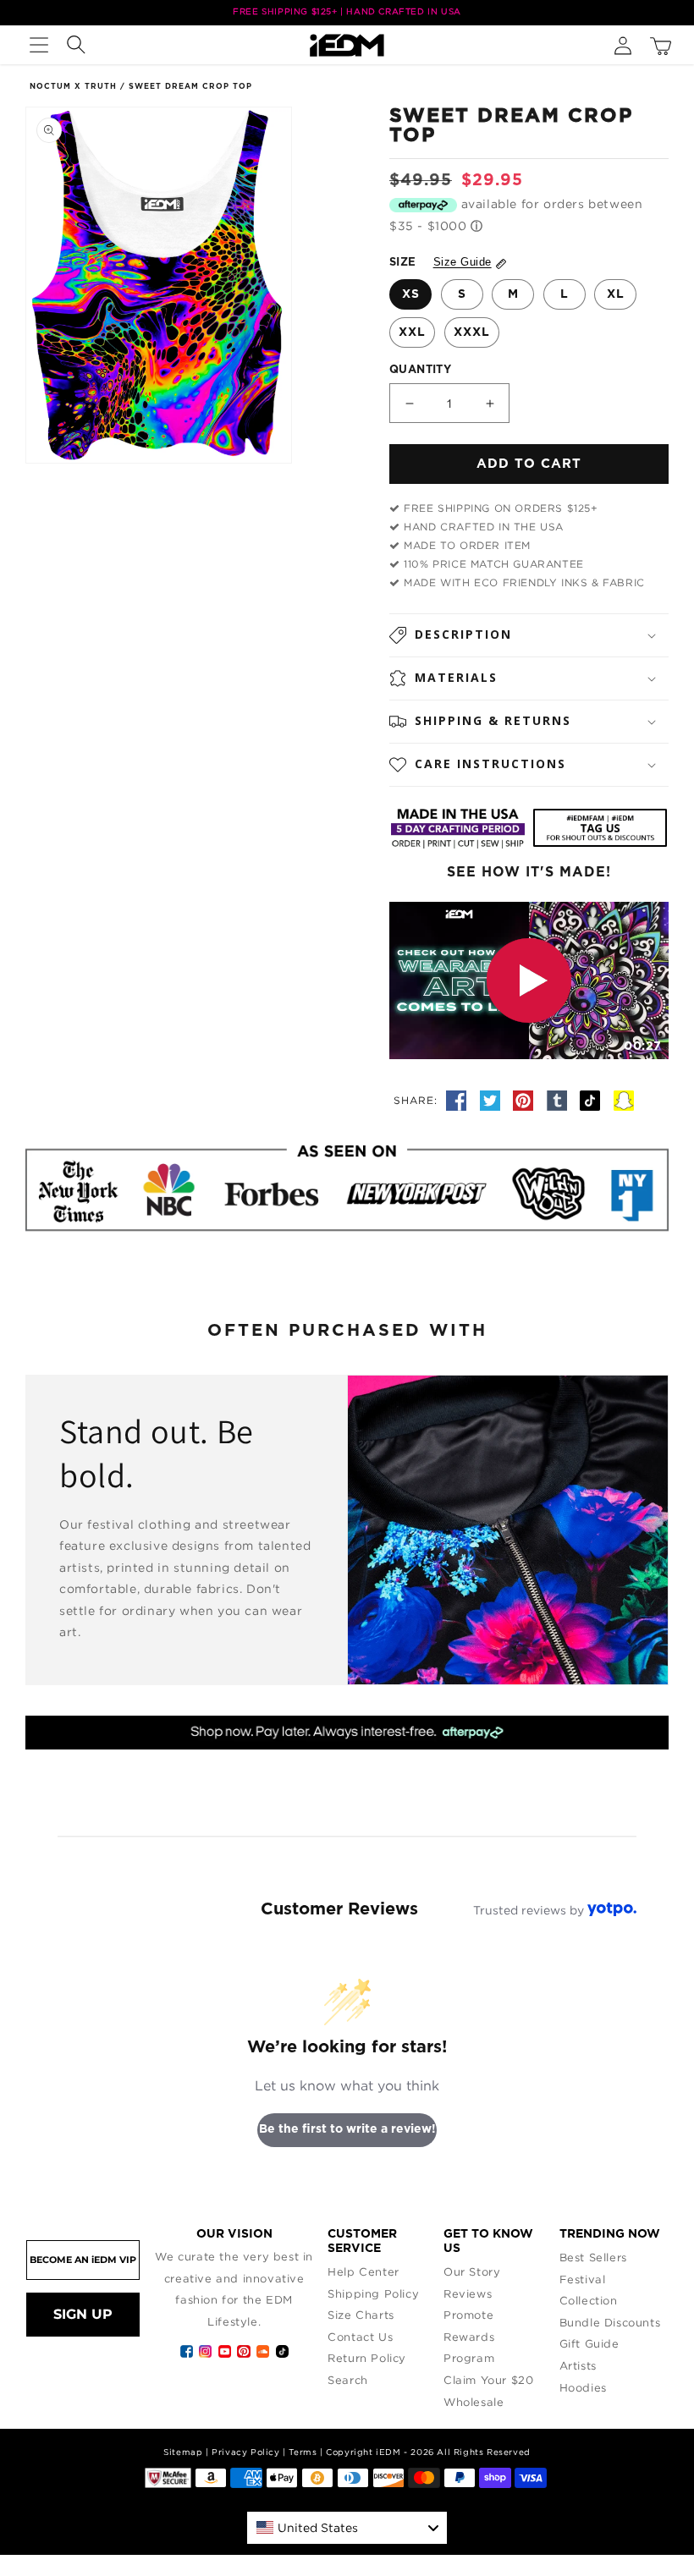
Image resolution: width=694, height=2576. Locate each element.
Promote (468, 2315)
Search (348, 2380)
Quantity (420, 370)
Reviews (468, 2293)
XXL (412, 332)
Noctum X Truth (73, 87)
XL (616, 294)
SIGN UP (83, 2314)
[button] (39, 45)
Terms (303, 2452)
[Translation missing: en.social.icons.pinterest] (526, 1100)
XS (411, 294)
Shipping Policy (373, 2293)
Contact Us (360, 2337)
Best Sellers (593, 2257)
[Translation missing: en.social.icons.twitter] (493, 1100)
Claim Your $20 (488, 2380)
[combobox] (347, 2528)
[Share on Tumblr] (559, 1100)
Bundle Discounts (610, 2322)
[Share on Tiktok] (592, 1100)
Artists (578, 2365)
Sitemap (183, 2452)
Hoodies (583, 2387)
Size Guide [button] (463, 262)
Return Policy (367, 2358)
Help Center (364, 2271)
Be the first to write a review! (347, 2129)
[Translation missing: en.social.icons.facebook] (459, 1100)
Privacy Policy (245, 2452)
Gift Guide (589, 2343)
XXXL (472, 332)
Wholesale (474, 2402)
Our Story (472, 2271)
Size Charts (361, 2315)
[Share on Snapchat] (624, 1100)
